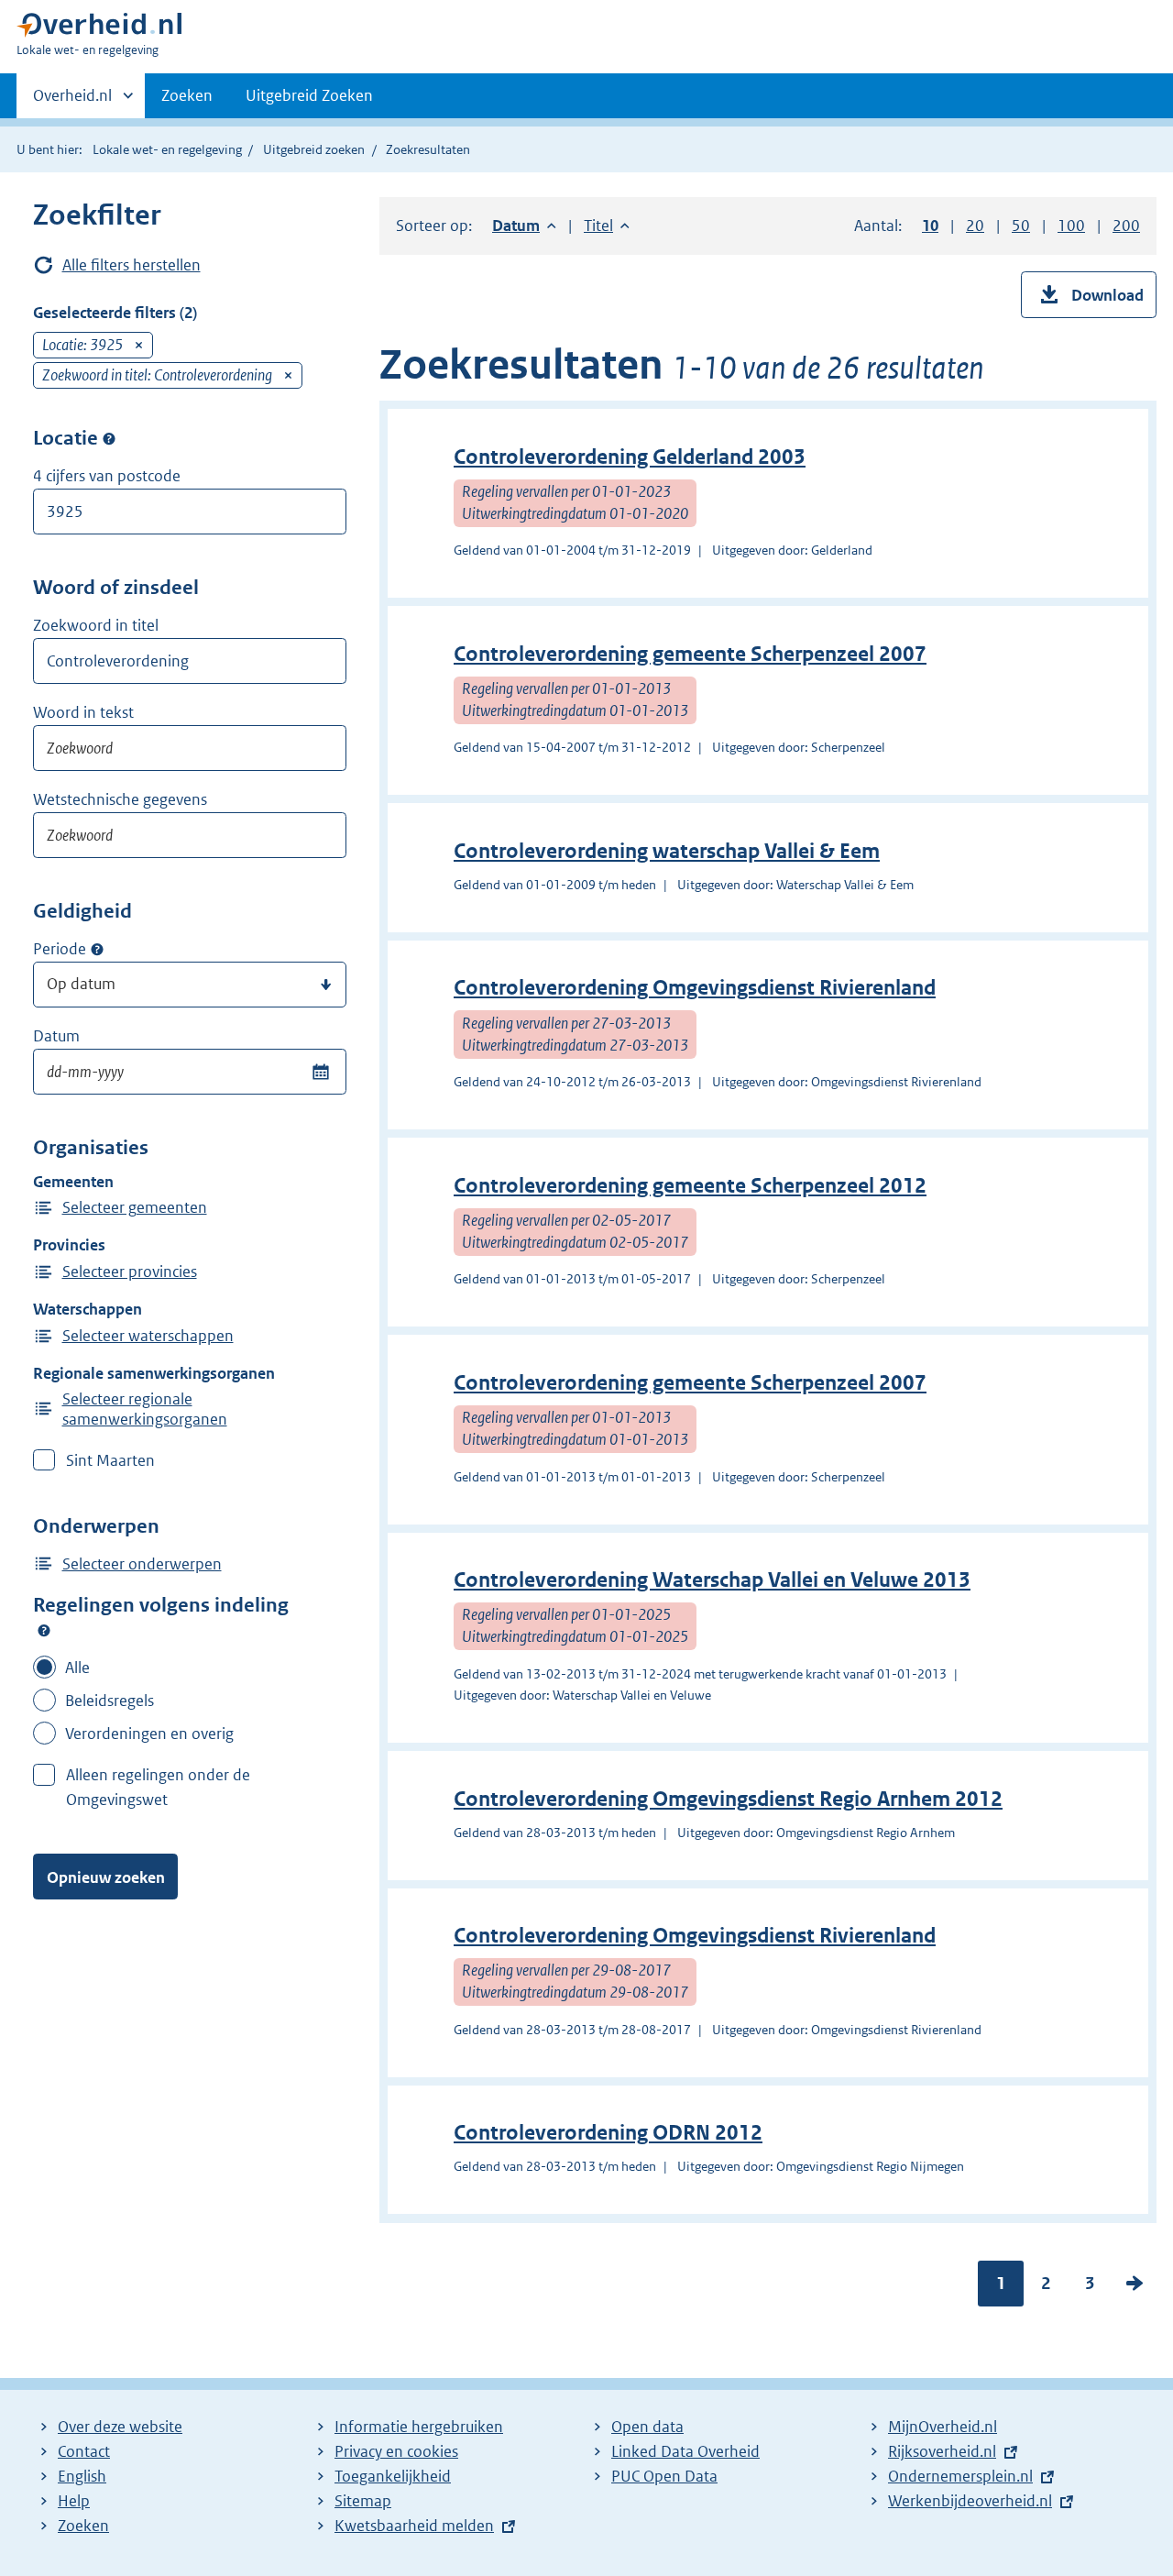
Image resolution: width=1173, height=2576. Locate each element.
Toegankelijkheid (393, 2476)
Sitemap (363, 2501)
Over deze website (120, 2427)
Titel (607, 226)
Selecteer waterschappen (148, 1336)
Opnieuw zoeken (106, 1877)
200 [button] (1126, 226)
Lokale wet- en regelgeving (167, 149)
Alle (77, 1668)
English (82, 2476)
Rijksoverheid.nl (942, 2451)
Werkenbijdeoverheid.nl (970, 2501)
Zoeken (187, 95)
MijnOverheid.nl (943, 2427)
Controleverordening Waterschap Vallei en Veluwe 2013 (712, 1580)
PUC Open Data (664, 2476)
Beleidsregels (110, 1701)
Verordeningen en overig (149, 1734)
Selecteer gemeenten (135, 1207)
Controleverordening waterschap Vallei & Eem (667, 851)
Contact (84, 2451)
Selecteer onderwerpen (142, 1564)
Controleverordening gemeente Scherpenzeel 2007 (690, 654)
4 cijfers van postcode (107, 476)
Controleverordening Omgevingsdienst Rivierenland (695, 988)
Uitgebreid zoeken (314, 149)
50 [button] (1021, 226)
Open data (647, 2427)
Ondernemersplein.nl (960, 2476)
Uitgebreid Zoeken (309, 95)
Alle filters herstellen (132, 265)
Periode (60, 949)
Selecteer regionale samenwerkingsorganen (145, 1409)
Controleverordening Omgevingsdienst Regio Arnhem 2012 (728, 1799)
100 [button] (1071, 226)
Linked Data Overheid (685, 2451)
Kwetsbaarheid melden (414, 2526)
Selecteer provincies (130, 1271)
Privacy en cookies (396, 2451)
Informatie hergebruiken (419, 2427)
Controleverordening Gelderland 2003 (630, 457)
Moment (97, 950)
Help (74, 2501)
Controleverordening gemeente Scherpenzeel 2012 (690, 1186)
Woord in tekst (83, 712)
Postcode (109, 438)
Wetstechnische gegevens (120, 799)
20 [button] (975, 226)
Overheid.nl (72, 102)
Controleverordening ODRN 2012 (608, 2133)
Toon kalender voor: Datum (320, 1072)
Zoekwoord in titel (96, 625)
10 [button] (930, 226)
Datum (56, 1036)
